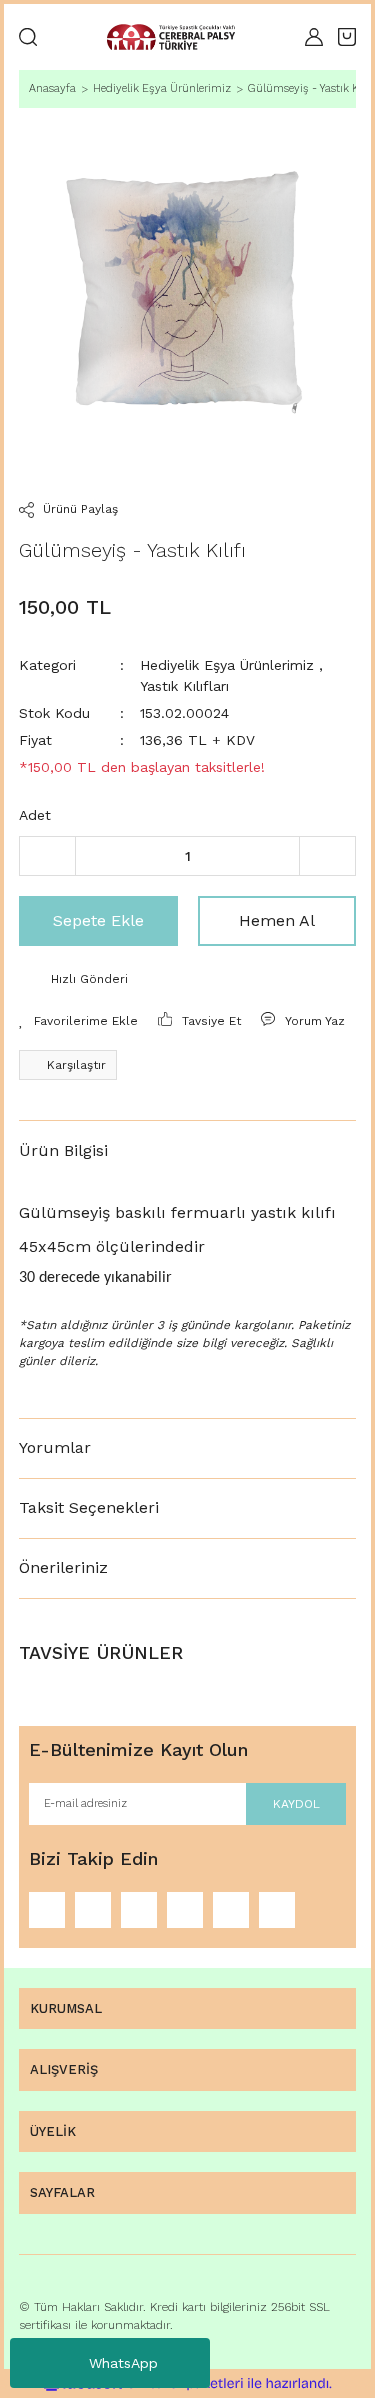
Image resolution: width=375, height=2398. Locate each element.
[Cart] (347, 37)
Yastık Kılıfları (184, 686)
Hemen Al (277, 920)
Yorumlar (55, 1447)
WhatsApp (123, 2363)
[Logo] (171, 37)
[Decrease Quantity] (47, 856)
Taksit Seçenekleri (89, 1507)
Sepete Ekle (98, 920)
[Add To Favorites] (78, 1021)
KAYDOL (296, 1804)
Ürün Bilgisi (63, 1150)
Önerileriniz (63, 1567)
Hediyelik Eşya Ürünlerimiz (227, 665)
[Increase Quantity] (327, 856)
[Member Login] (314, 37)
